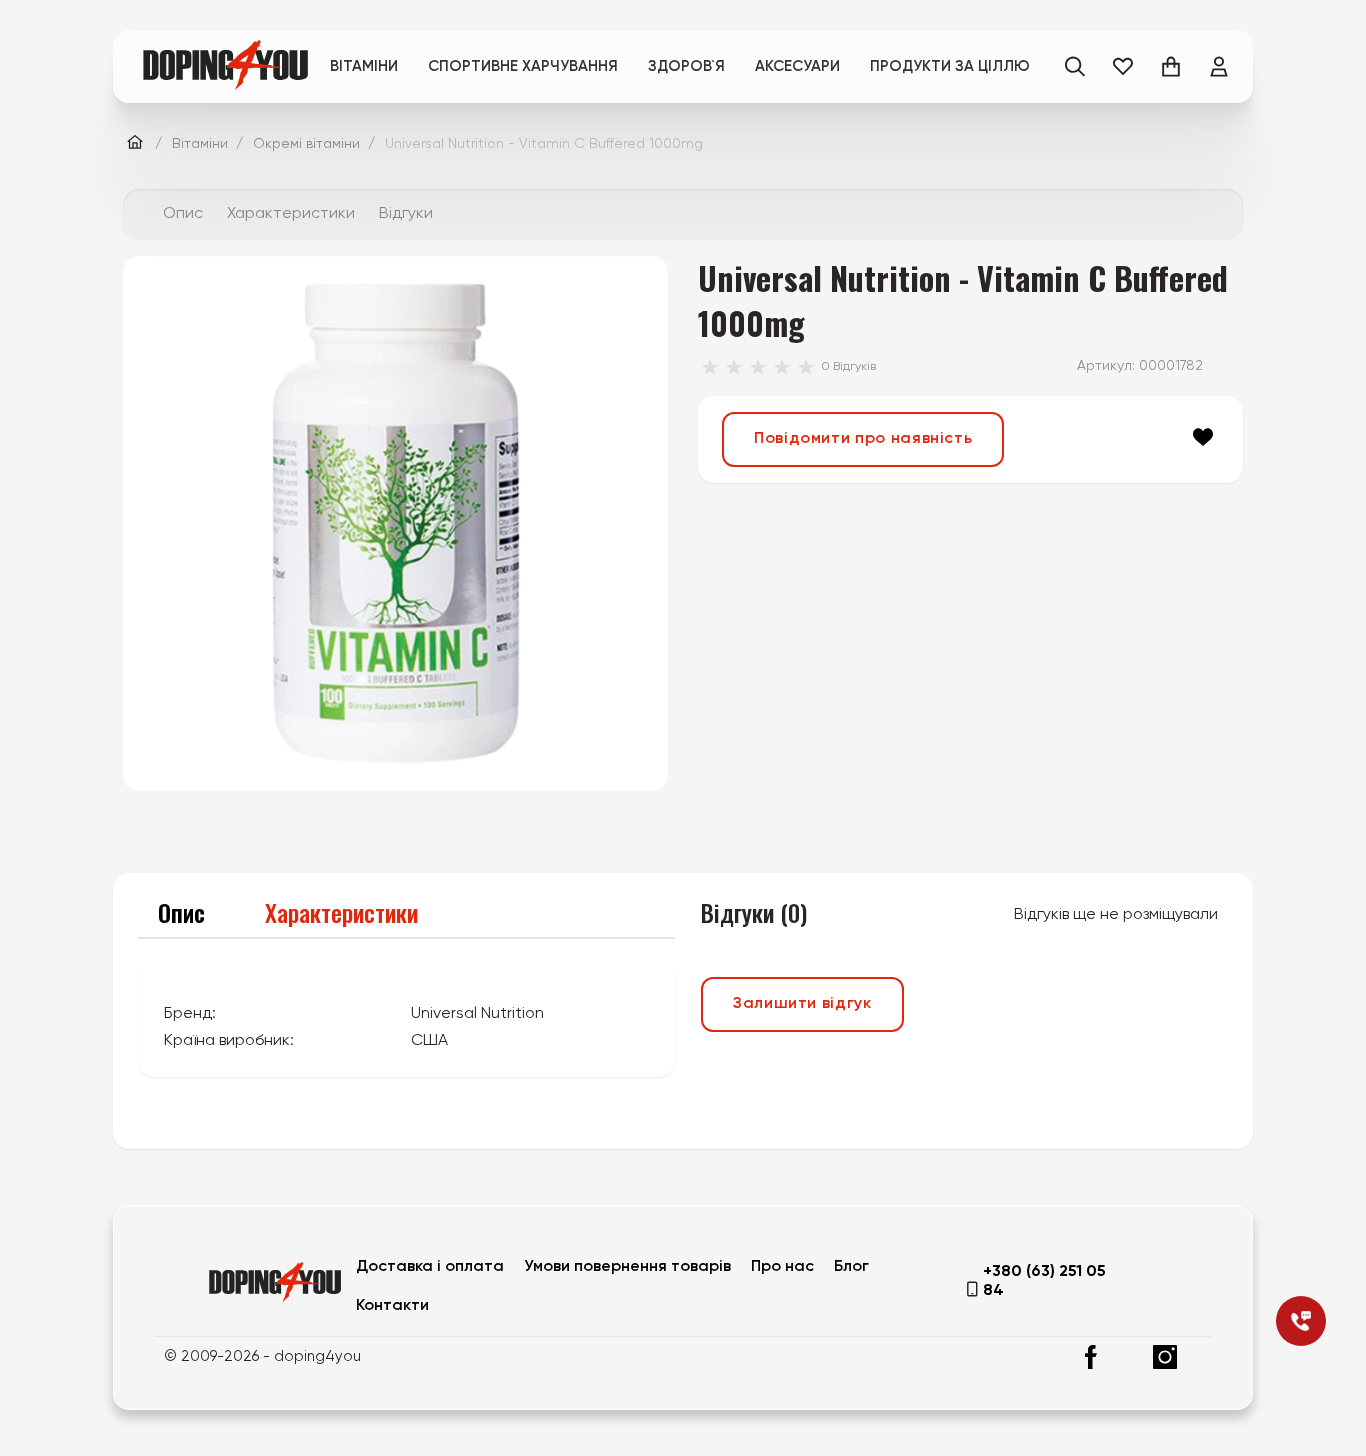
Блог (851, 1267)
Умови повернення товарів (627, 1267)
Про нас (782, 1267)
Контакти (392, 1306)
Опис (183, 214)
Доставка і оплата (430, 1267)
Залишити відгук (802, 1004)
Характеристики (291, 214)
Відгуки (406, 214)
